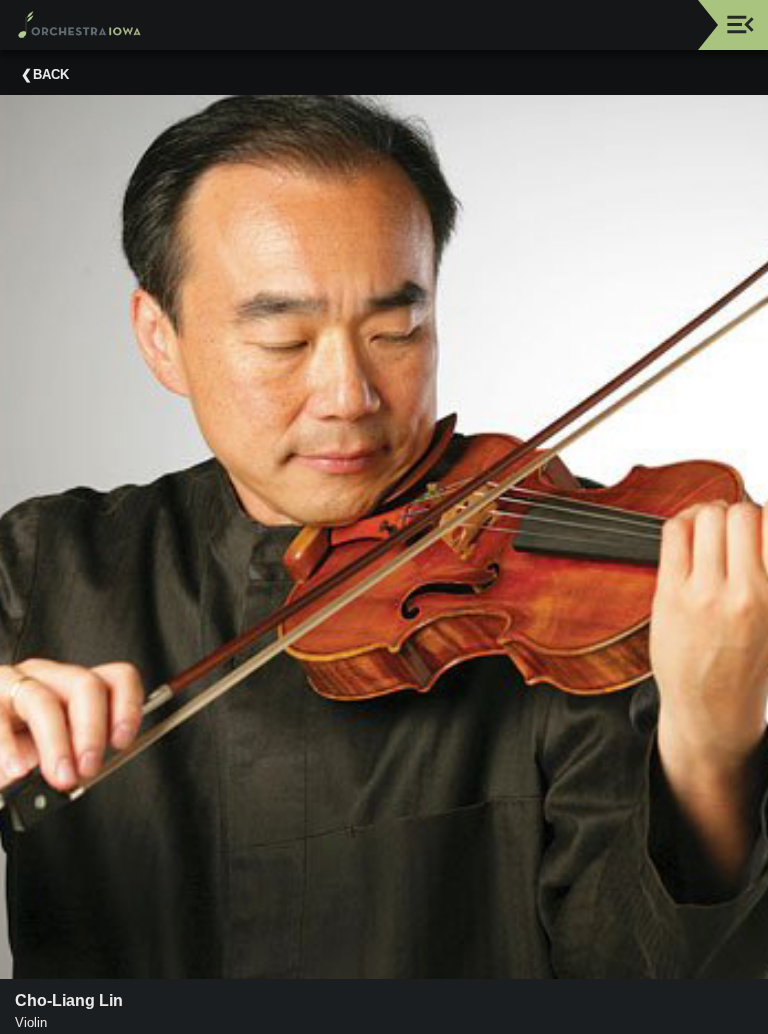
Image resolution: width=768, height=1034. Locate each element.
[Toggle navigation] (740, 24)
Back (51, 74)
